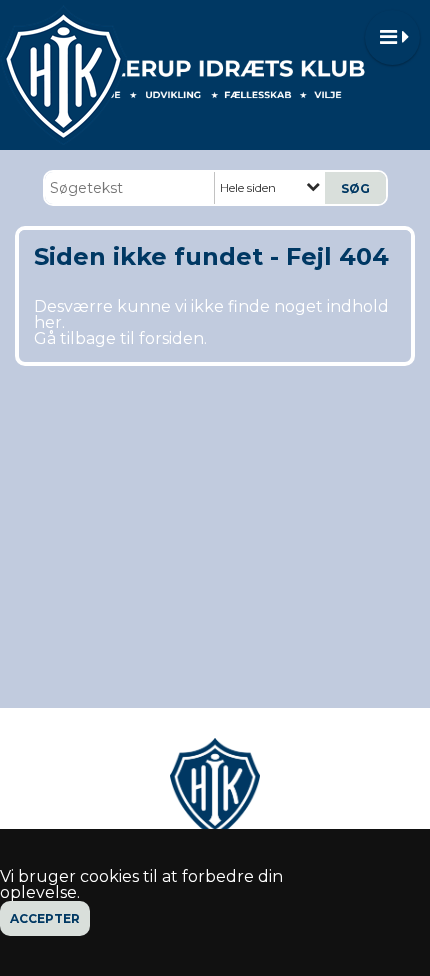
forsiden (171, 338)
